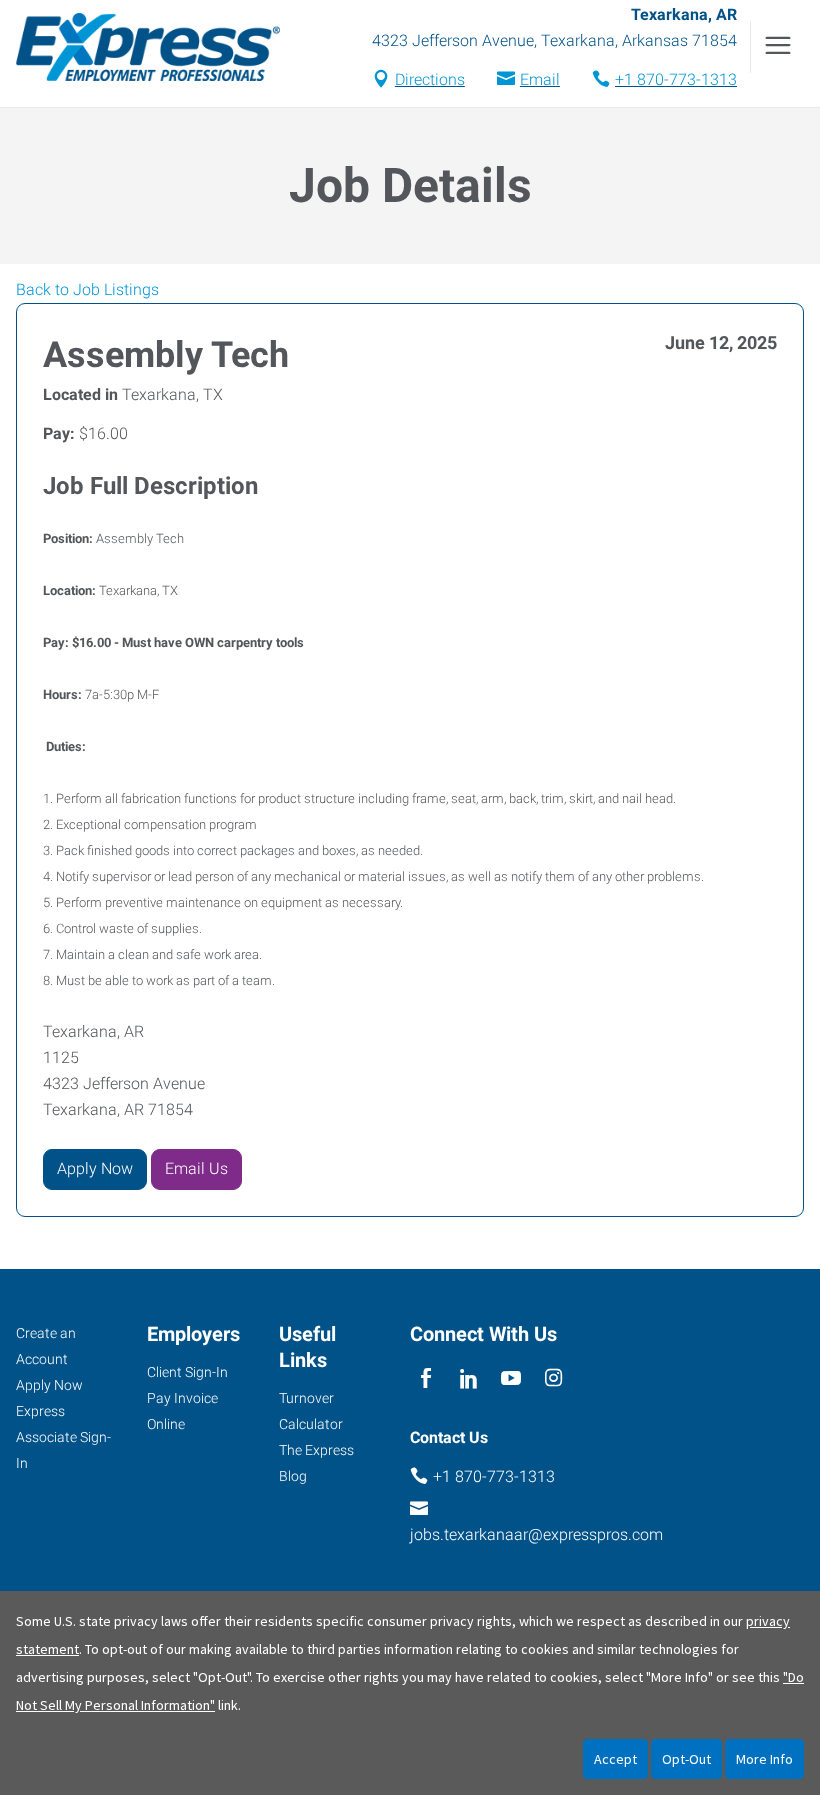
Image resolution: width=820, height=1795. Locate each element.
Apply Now (95, 1168)
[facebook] (426, 1379)
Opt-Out (686, 1759)
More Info (764, 1759)
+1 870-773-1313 (676, 79)
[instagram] (553, 1379)
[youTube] (511, 1379)
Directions (430, 79)
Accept (615, 1759)
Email (540, 79)
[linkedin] (468, 1379)
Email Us (196, 1168)
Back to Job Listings (87, 289)
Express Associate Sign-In (63, 1437)
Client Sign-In (187, 1372)
